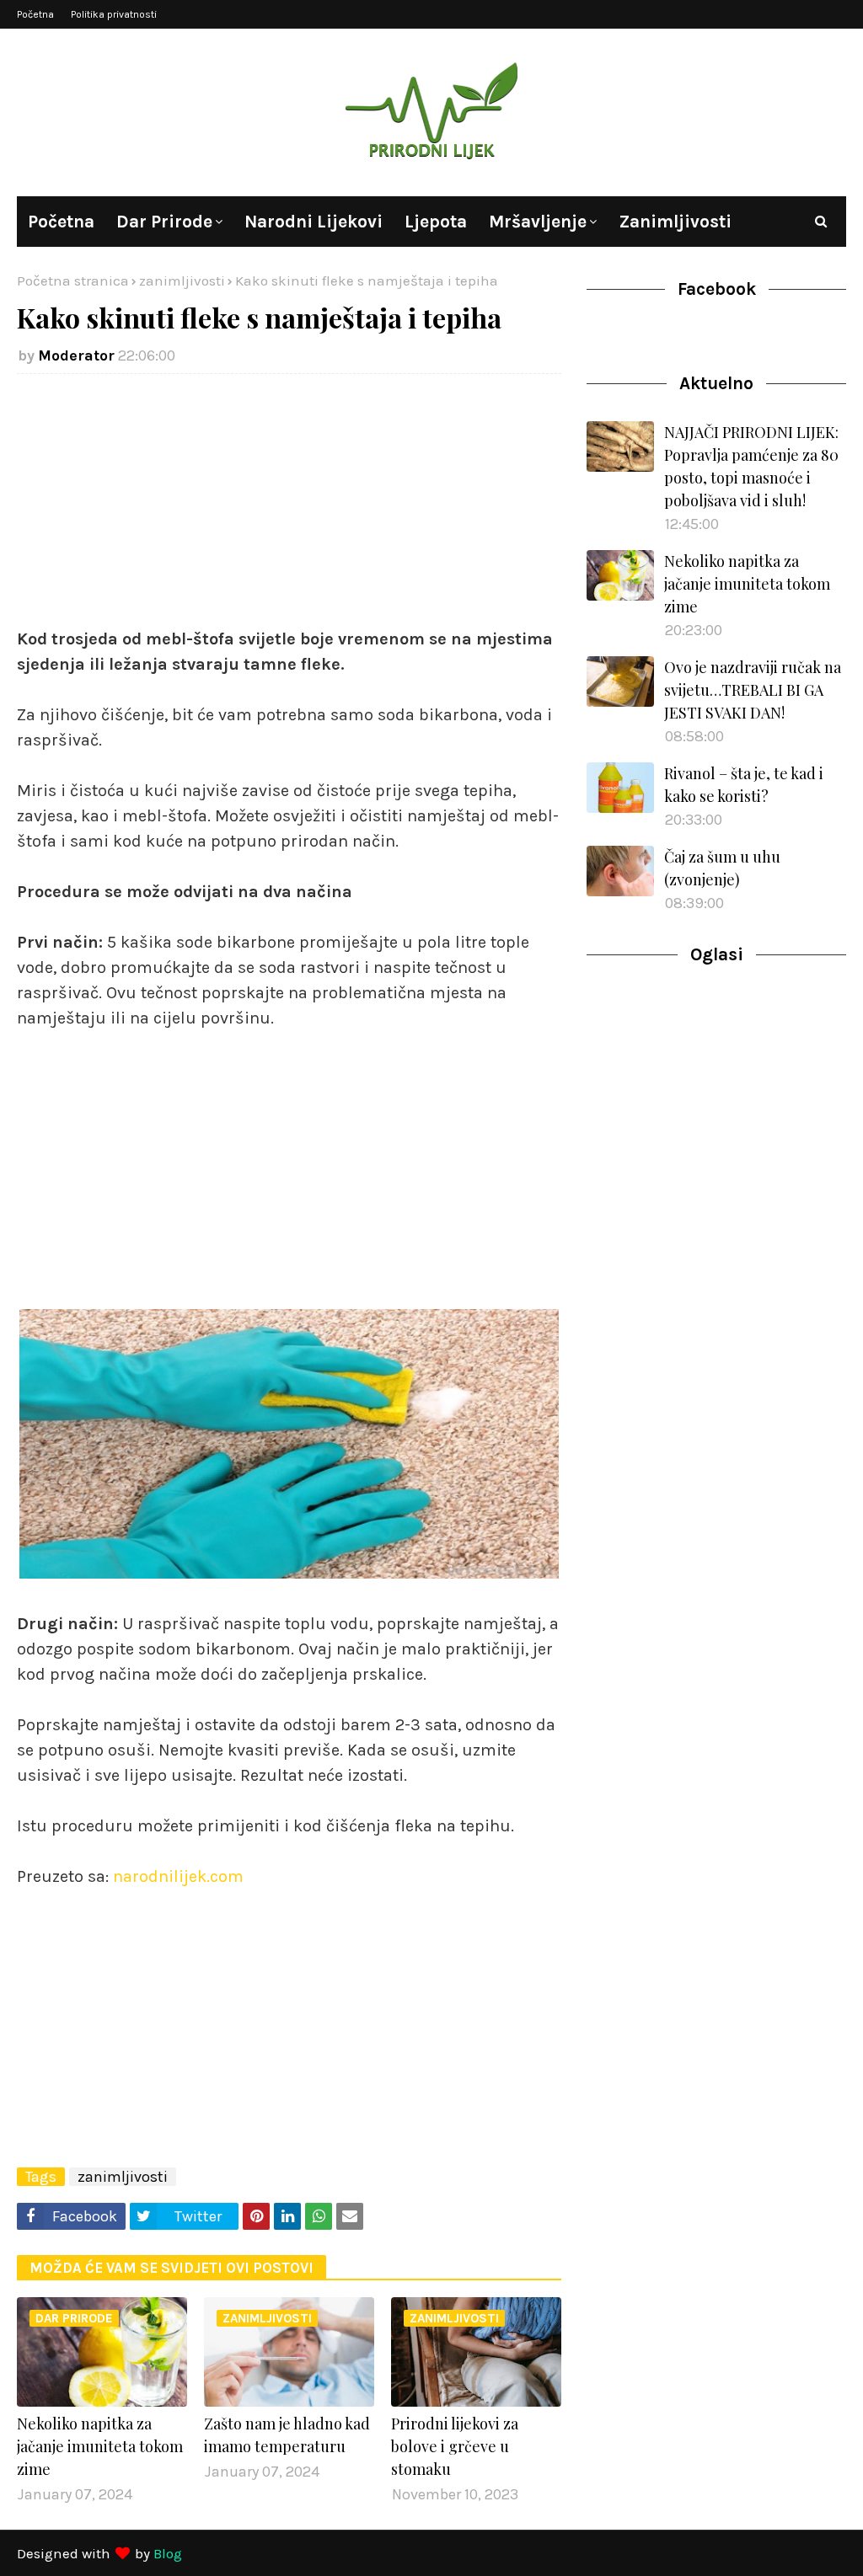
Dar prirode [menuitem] (164, 222)
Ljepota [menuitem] (436, 222)
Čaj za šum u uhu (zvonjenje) (722, 868)
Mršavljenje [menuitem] (538, 222)
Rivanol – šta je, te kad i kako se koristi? (744, 785)
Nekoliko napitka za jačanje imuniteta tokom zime (100, 2446)
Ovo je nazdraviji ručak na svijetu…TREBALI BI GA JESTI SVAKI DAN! (753, 690)
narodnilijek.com (178, 1876)
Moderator (76, 355)
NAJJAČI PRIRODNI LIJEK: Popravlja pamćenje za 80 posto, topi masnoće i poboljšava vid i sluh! (751, 466)
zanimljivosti (182, 281)
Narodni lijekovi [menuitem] (314, 222)
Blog (168, 2553)
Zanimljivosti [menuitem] (675, 222)
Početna (35, 14)
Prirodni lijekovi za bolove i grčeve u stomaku (455, 2446)
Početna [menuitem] (61, 222)
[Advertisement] (289, 509)
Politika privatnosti (114, 14)
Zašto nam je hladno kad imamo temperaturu (287, 2435)
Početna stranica (73, 281)
